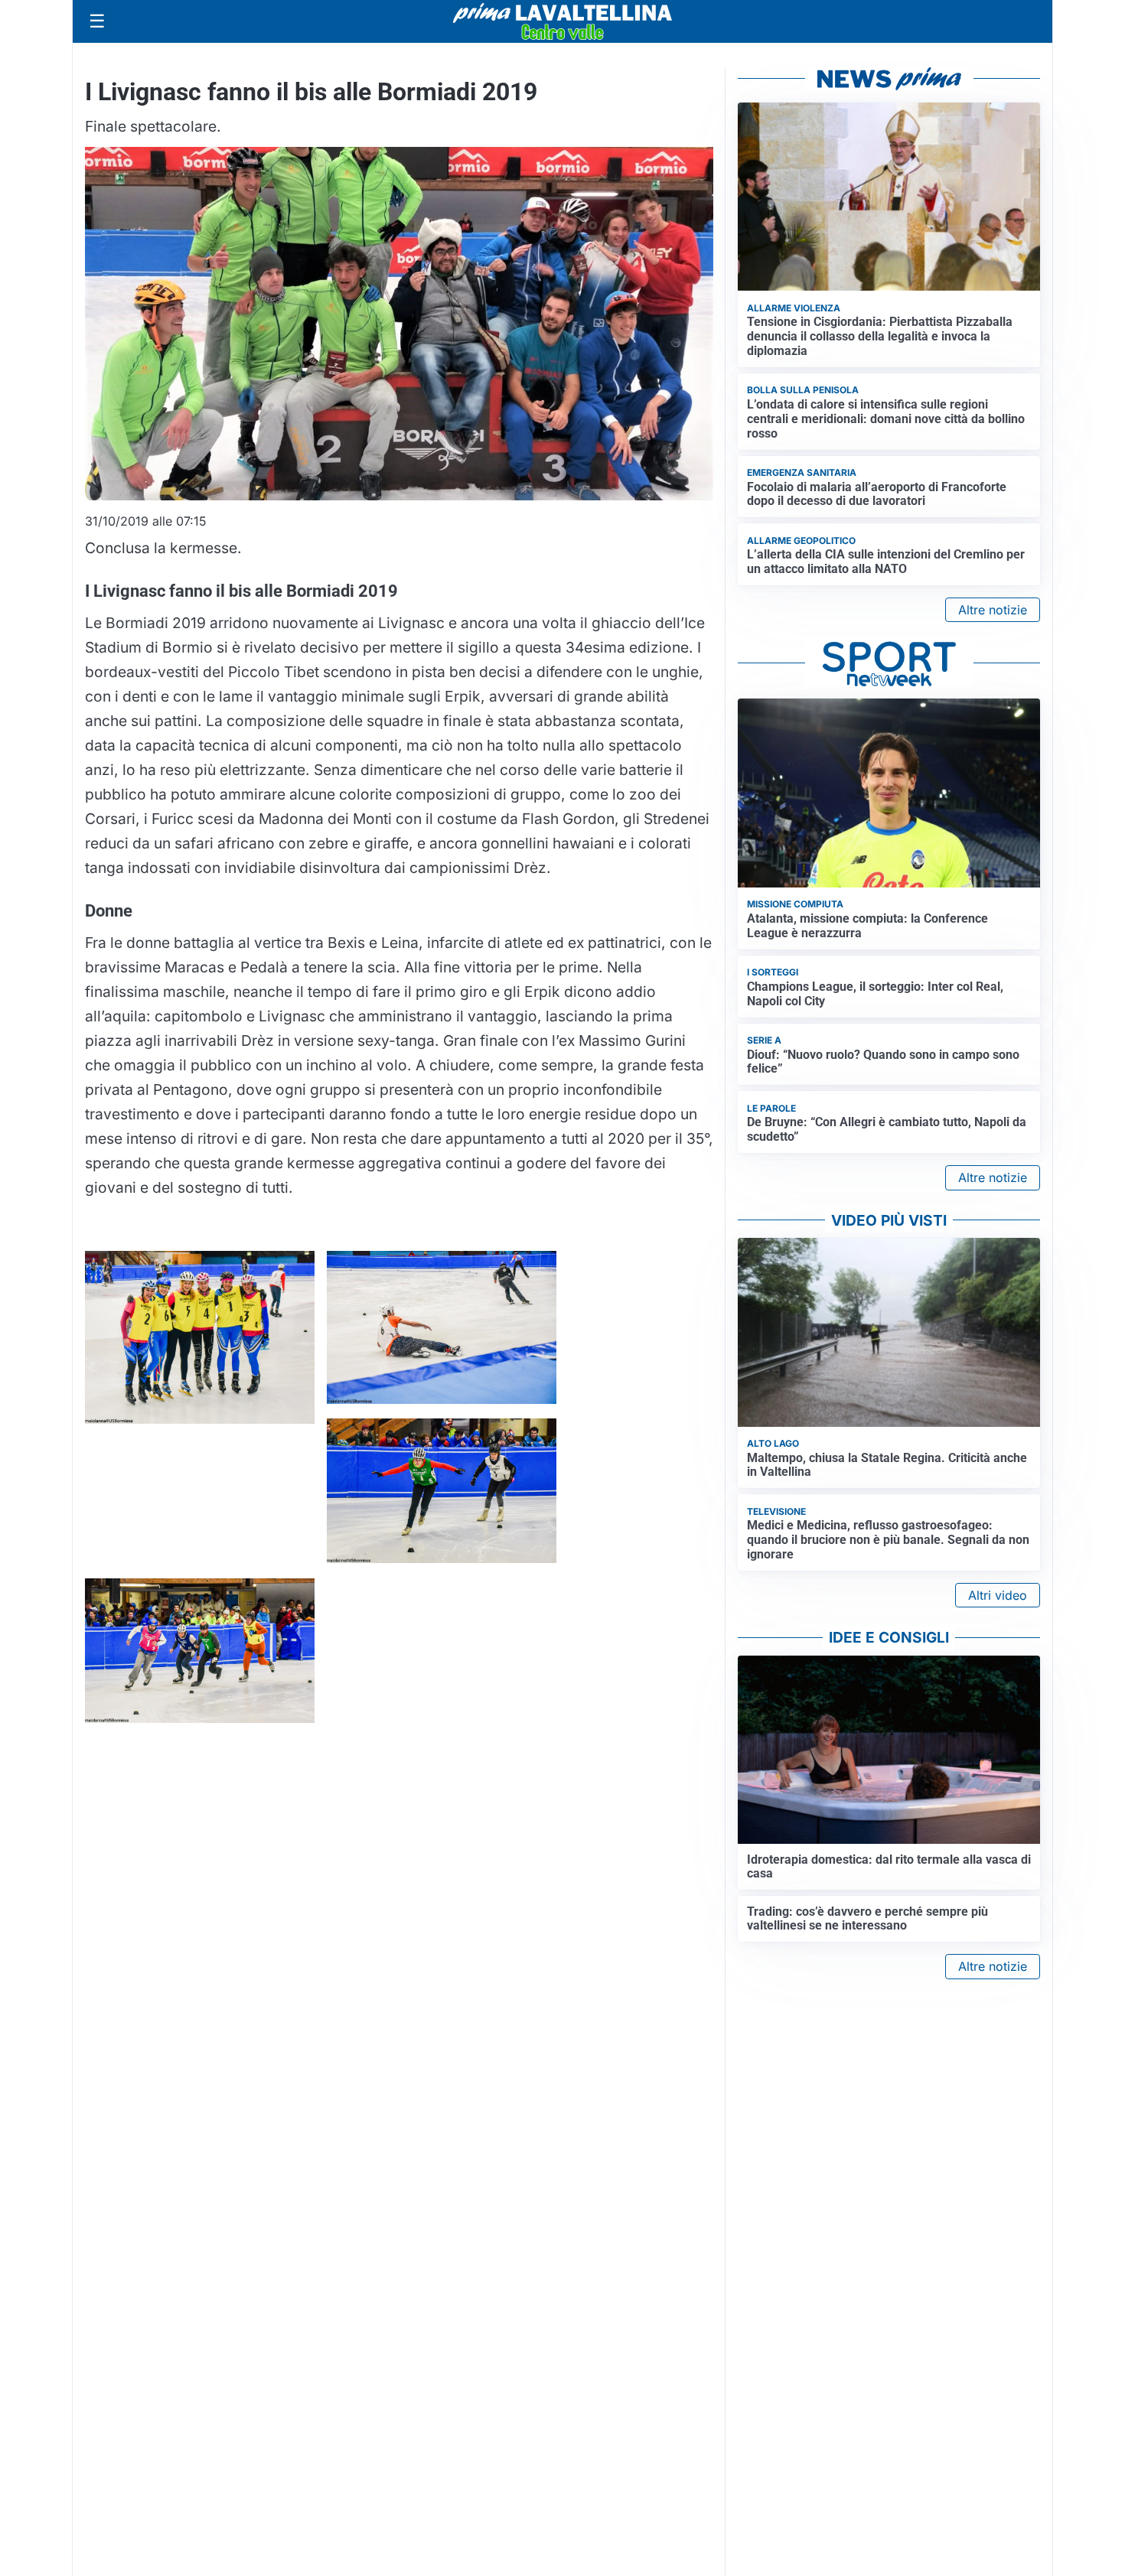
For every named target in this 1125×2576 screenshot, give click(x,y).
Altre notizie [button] (993, 610)
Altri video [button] (998, 1595)
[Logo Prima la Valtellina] (562, 21)
